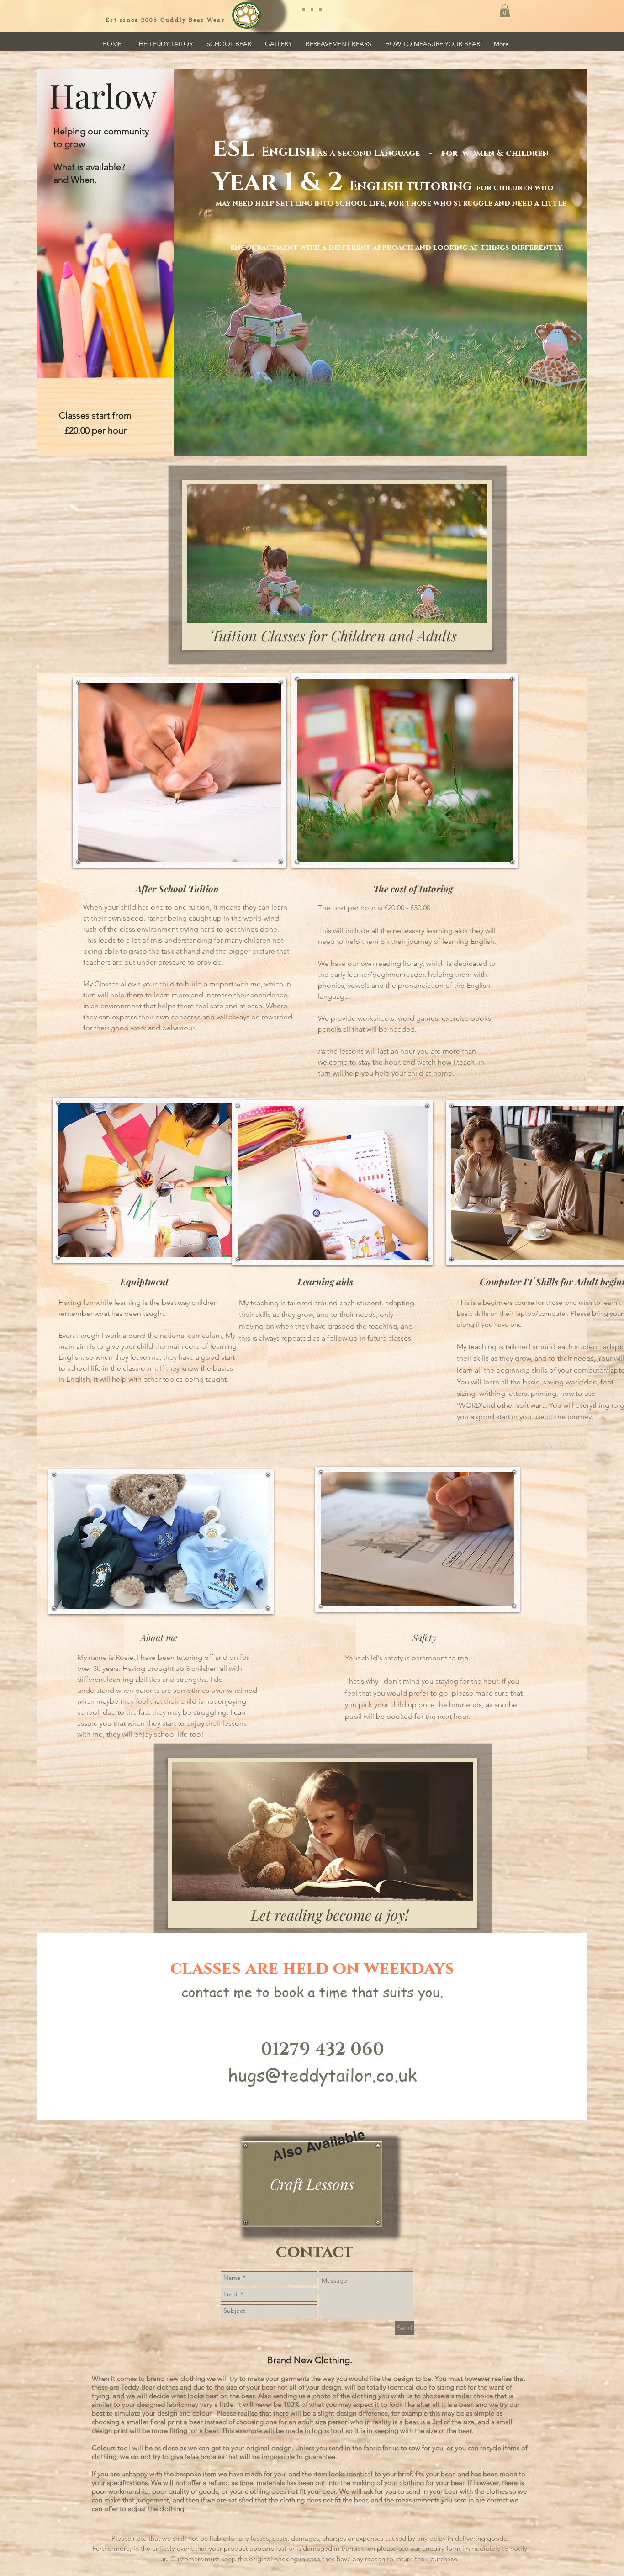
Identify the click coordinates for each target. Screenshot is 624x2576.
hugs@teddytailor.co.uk (323, 2075)
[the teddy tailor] (312, 9)
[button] (505, 11)
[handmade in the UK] (320, 9)
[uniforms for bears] (304, 9)
